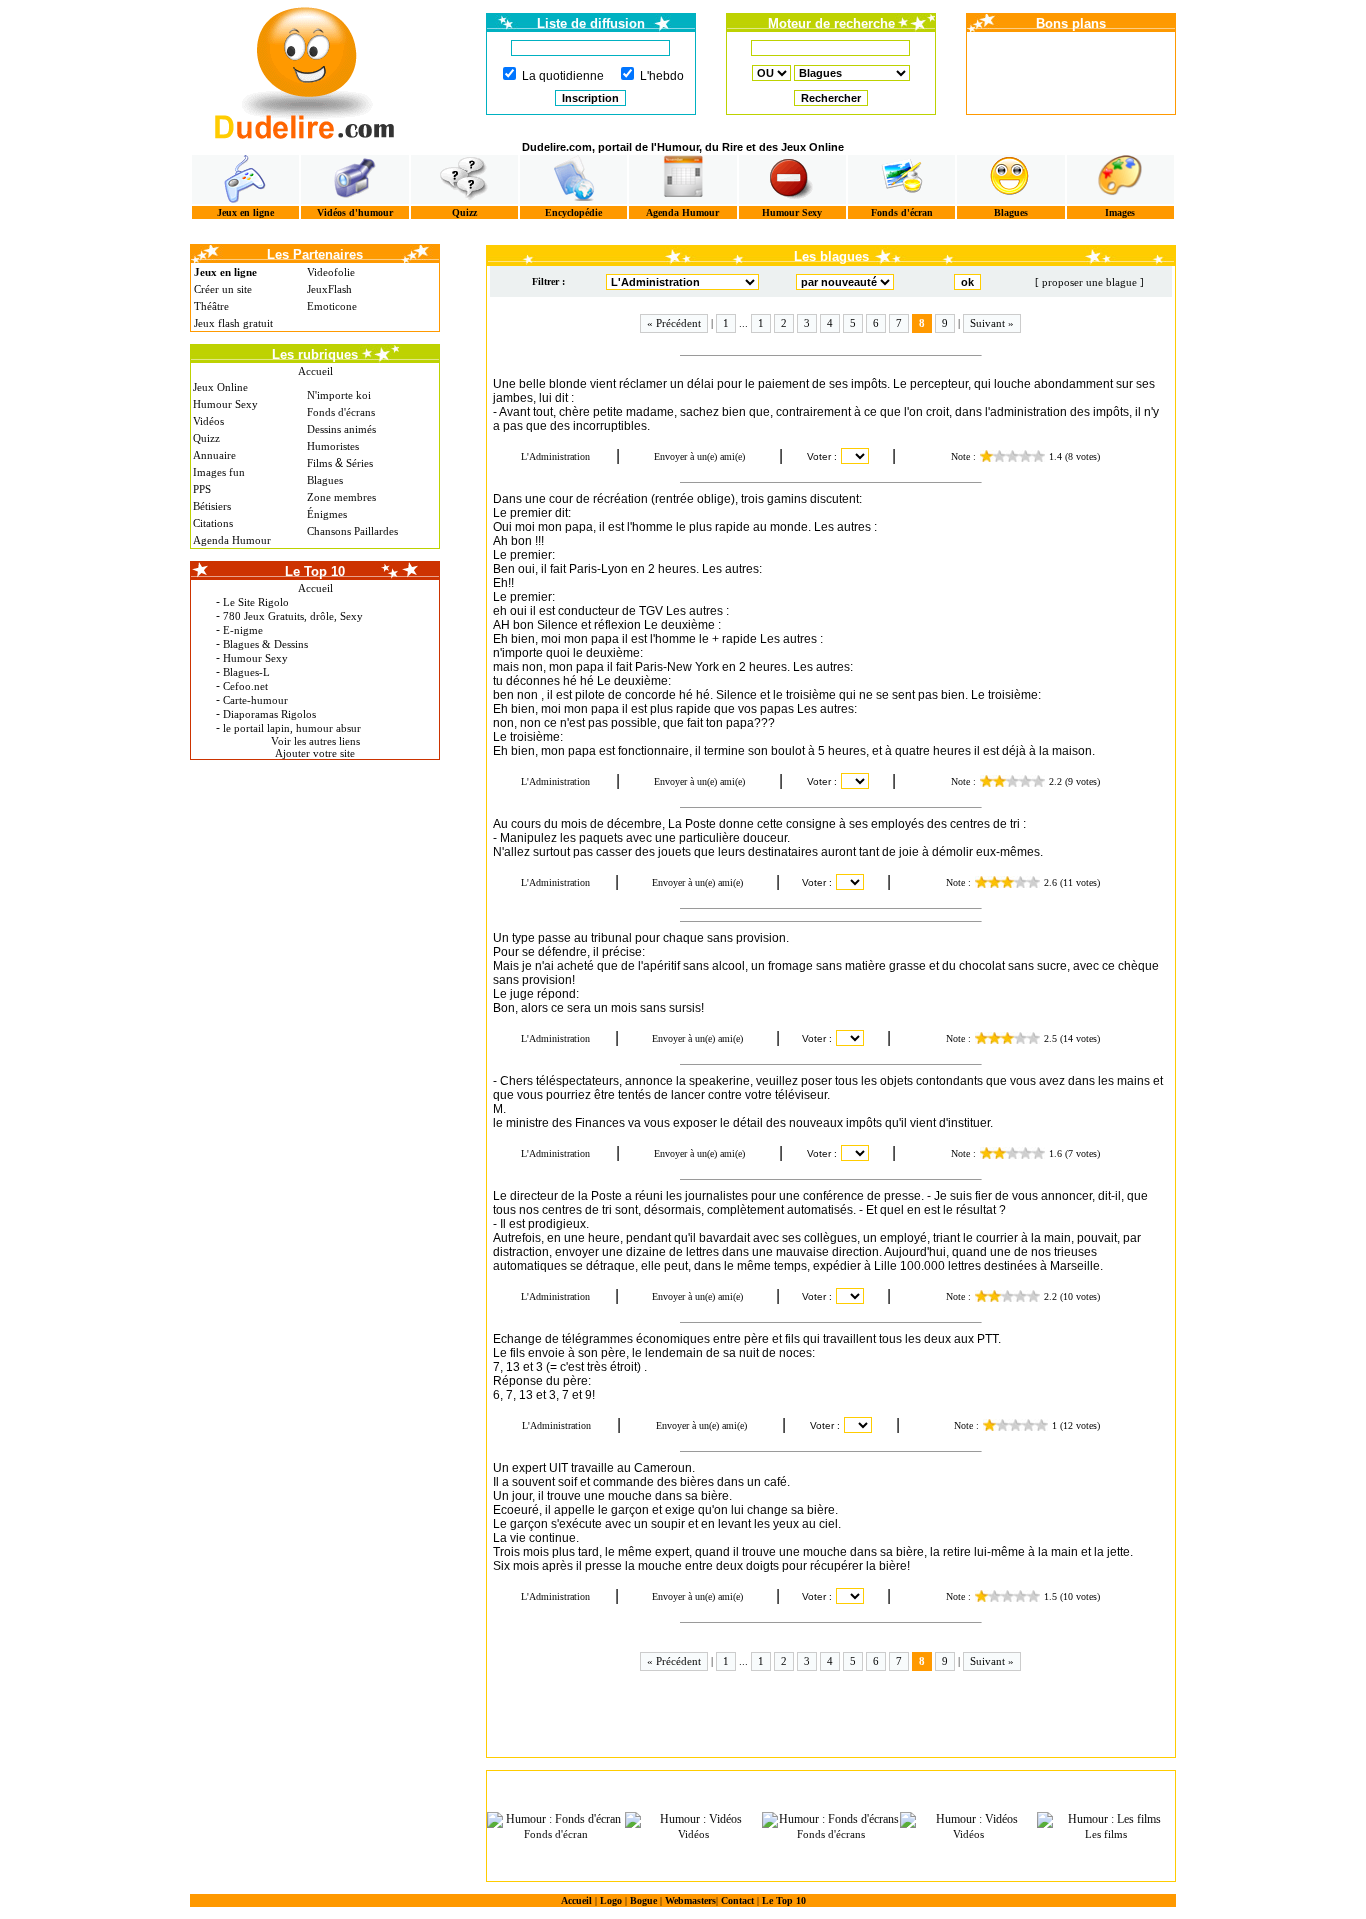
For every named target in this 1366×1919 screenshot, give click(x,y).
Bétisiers (212, 506)
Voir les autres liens (315, 741)
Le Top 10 (784, 1900)
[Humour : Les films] (1106, 1820)
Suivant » (992, 323)
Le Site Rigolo (256, 602)
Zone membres (341, 497)
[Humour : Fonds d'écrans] (831, 1820)
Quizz (464, 212)
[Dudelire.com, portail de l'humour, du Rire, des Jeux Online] (305, 70)
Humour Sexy (792, 212)
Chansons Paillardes (352, 531)
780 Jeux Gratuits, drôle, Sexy (293, 616)
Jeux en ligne (245, 212)
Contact (737, 1900)
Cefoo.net (245, 686)
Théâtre (211, 306)
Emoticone (332, 306)
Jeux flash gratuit (233, 323)
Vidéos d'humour (355, 212)
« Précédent (674, 323)
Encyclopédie (573, 212)
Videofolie (331, 272)
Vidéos (208, 421)
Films (319, 463)
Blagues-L (246, 672)
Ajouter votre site (315, 753)
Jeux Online (220, 387)
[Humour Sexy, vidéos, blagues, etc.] (792, 179)
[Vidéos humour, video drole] (354, 179)
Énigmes (327, 514)
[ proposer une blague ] (1089, 282)
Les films (1106, 1834)
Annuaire (214, 455)
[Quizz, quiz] (464, 179)
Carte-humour (255, 700)
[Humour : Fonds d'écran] (556, 1820)
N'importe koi (339, 395)
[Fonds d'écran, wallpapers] (901, 179)
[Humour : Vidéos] (694, 1820)
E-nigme (243, 630)
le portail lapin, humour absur (292, 728)
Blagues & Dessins (265, 644)
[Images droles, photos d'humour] (1120, 179)
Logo (611, 1900)
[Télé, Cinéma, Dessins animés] (573, 179)
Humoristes (333, 446)
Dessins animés (341, 429)
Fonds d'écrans (341, 412)
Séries (359, 463)
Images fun (219, 472)
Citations (213, 523)
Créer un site (223, 289)
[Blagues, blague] (1010, 179)
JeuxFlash (329, 289)
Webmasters (690, 1900)
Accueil (315, 371)
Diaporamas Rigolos (269, 714)
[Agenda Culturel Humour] (682, 179)
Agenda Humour (682, 212)
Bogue (643, 1900)
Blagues (1011, 212)
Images (1120, 212)
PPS (202, 489)
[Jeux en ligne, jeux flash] (245, 179)
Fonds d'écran (902, 212)
